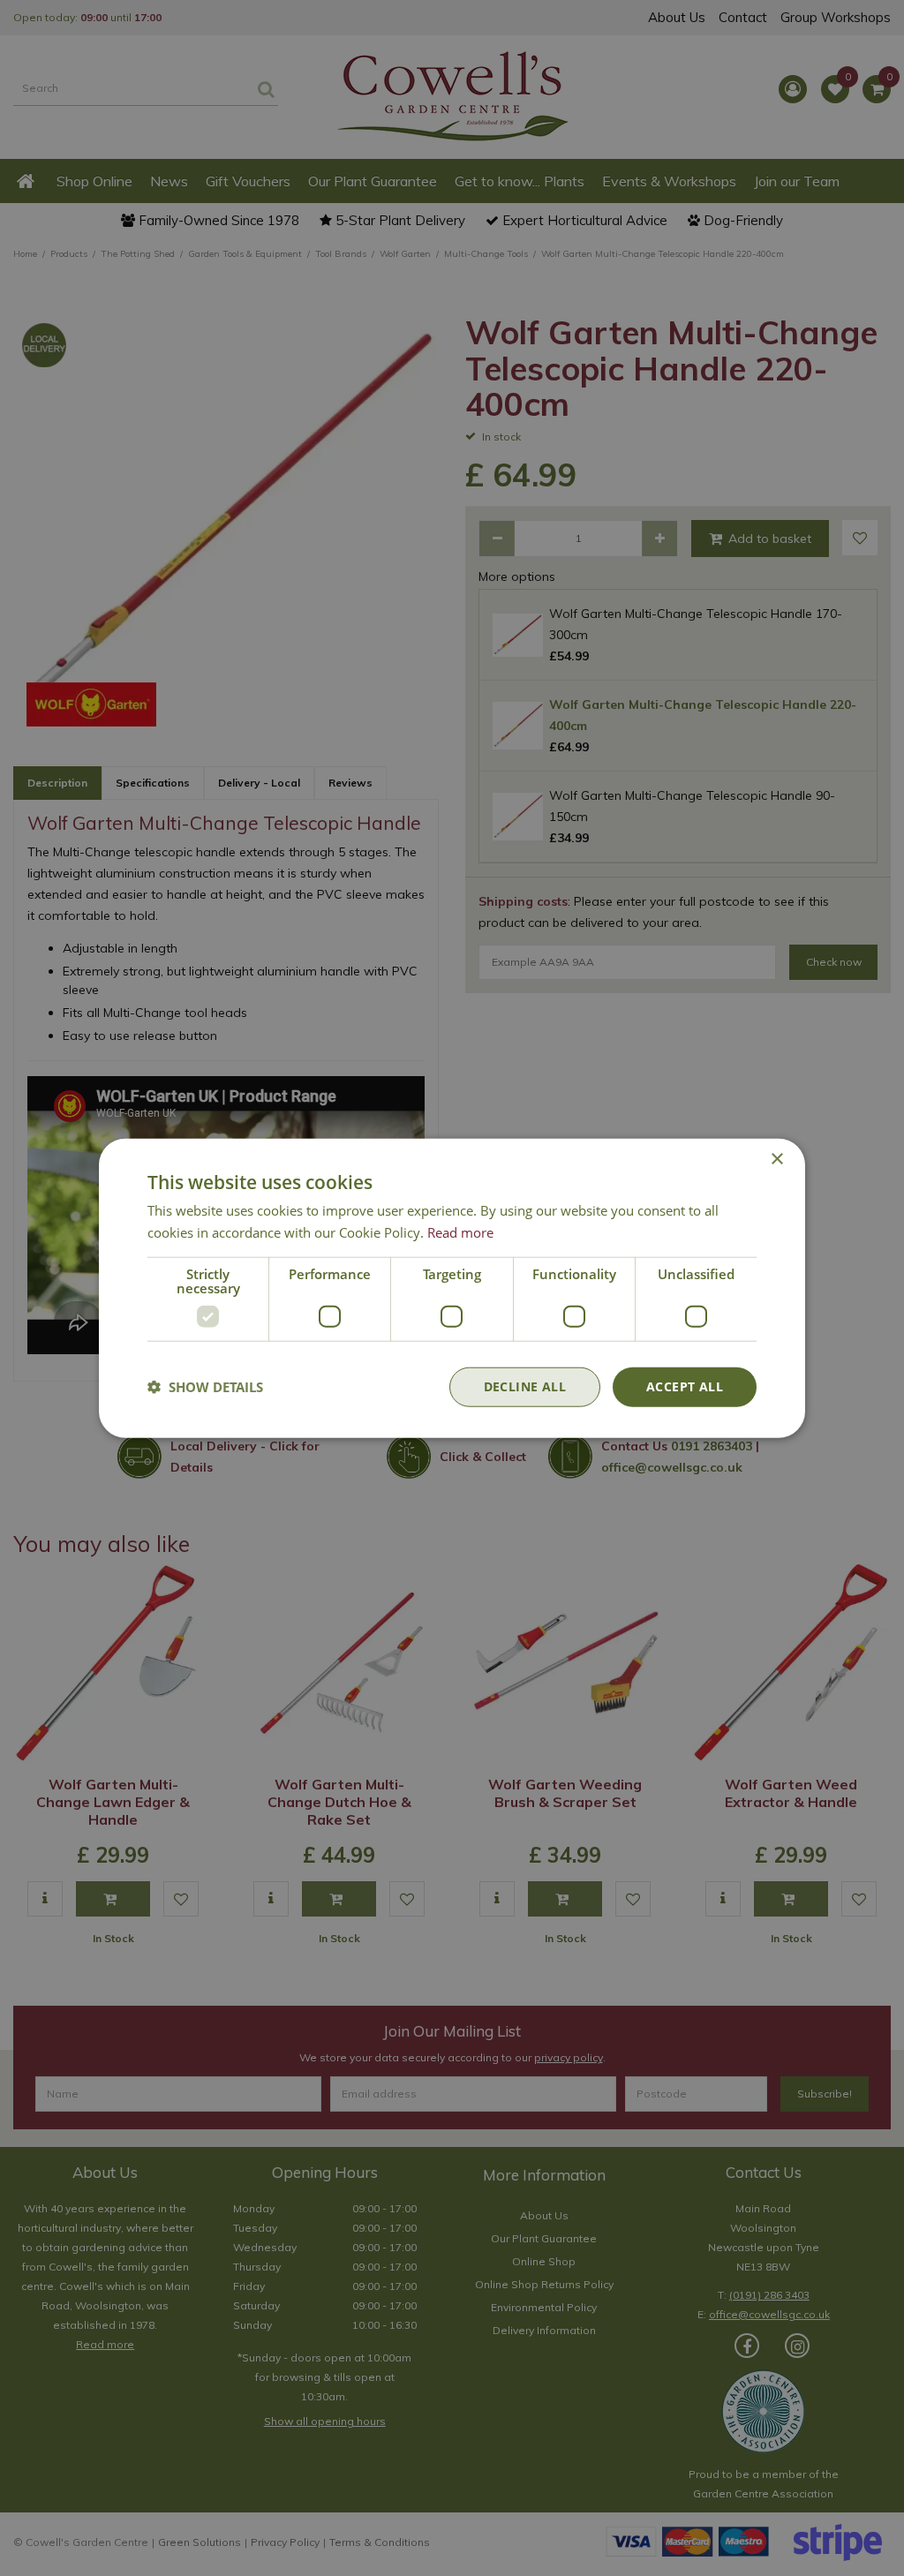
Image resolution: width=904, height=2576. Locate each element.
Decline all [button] (525, 1386)
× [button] (776, 1160)
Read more (460, 1232)
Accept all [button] (685, 1386)
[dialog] (452, 1288)
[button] (205, 1387)
